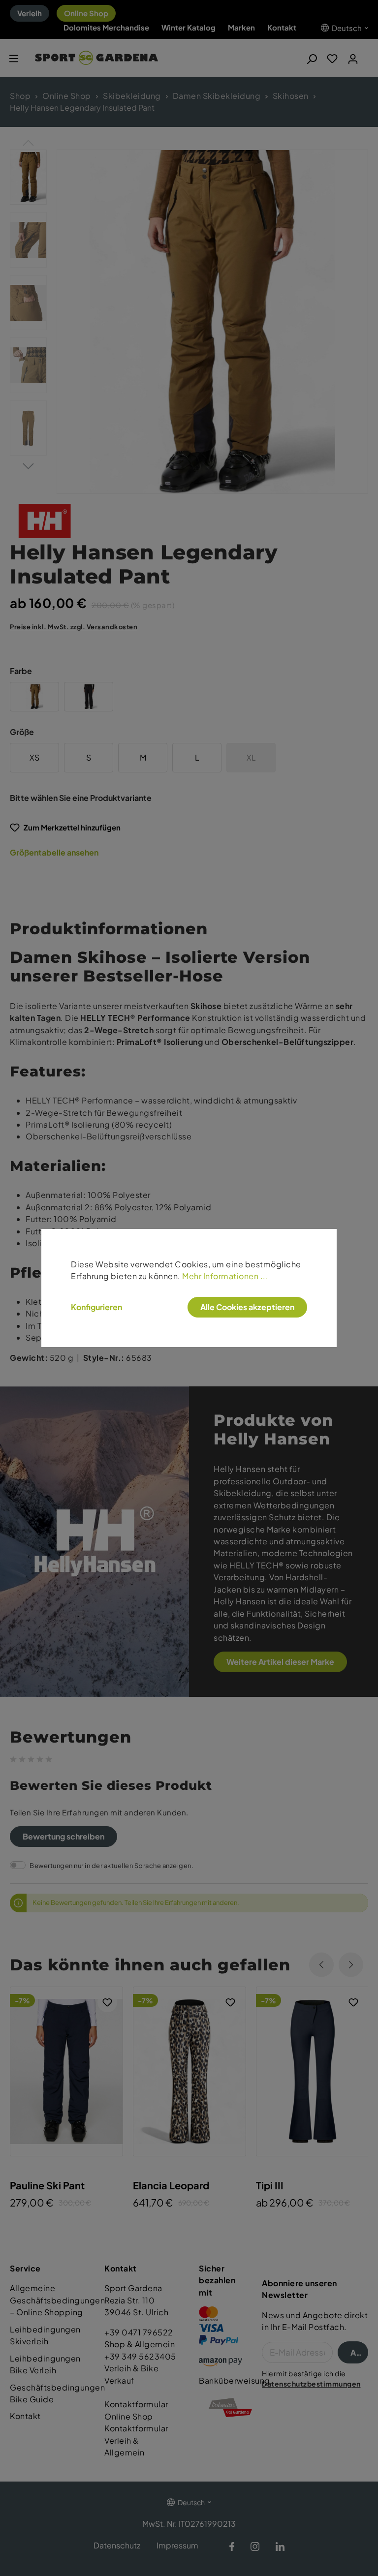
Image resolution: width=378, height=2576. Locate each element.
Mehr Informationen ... (225, 1276)
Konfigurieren (96, 1307)
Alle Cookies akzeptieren (247, 1307)
